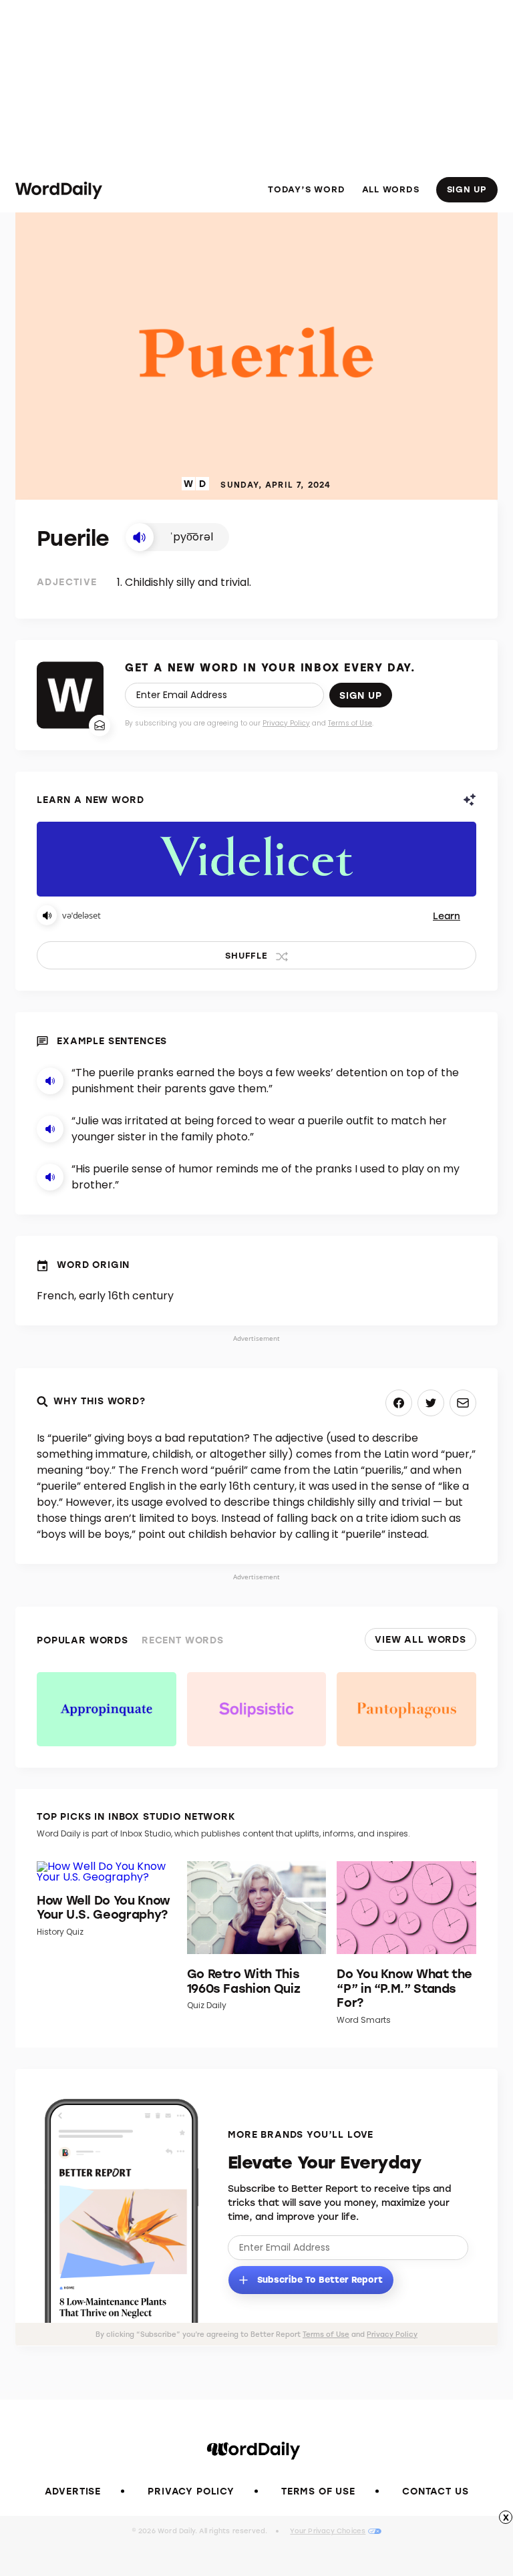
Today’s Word (306, 189)
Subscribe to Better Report (319, 2278)
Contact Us (435, 2491)
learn (447, 916)
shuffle (246, 955)
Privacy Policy (286, 723)
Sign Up (467, 189)
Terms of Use (350, 723)
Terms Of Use (318, 2491)
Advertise (73, 2491)
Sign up (361, 695)
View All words (420, 1639)
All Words (391, 189)
